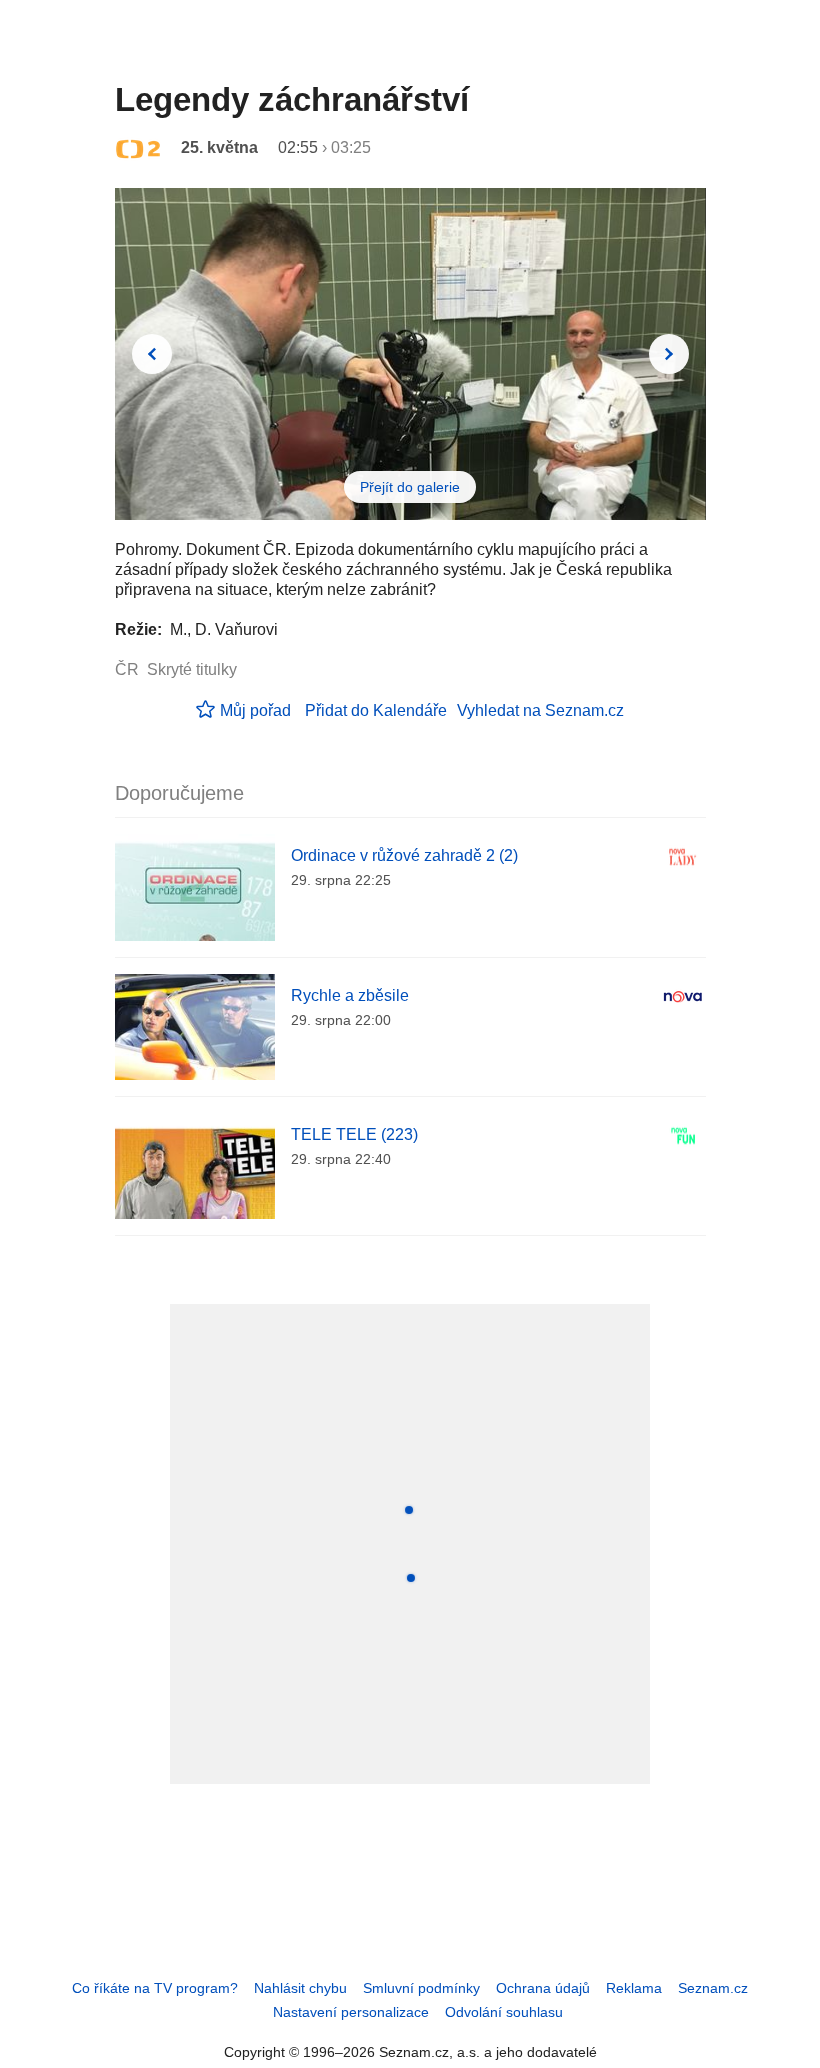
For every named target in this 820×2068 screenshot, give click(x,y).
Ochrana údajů (543, 1988)
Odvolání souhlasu (504, 2012)
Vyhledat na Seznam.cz (540, 710)
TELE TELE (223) (354, 1134)
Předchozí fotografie (152, 354)
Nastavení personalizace (351, 2012)
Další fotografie (669, 354)
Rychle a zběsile (350, 995)
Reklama (634, 1988)
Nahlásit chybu (300, 1988)
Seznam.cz (713, 1988)
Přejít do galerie (410, 487)
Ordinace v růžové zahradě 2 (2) (404, 855)
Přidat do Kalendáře (376, 710)
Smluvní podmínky (421, 1988)
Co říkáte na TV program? (155, 1988)
